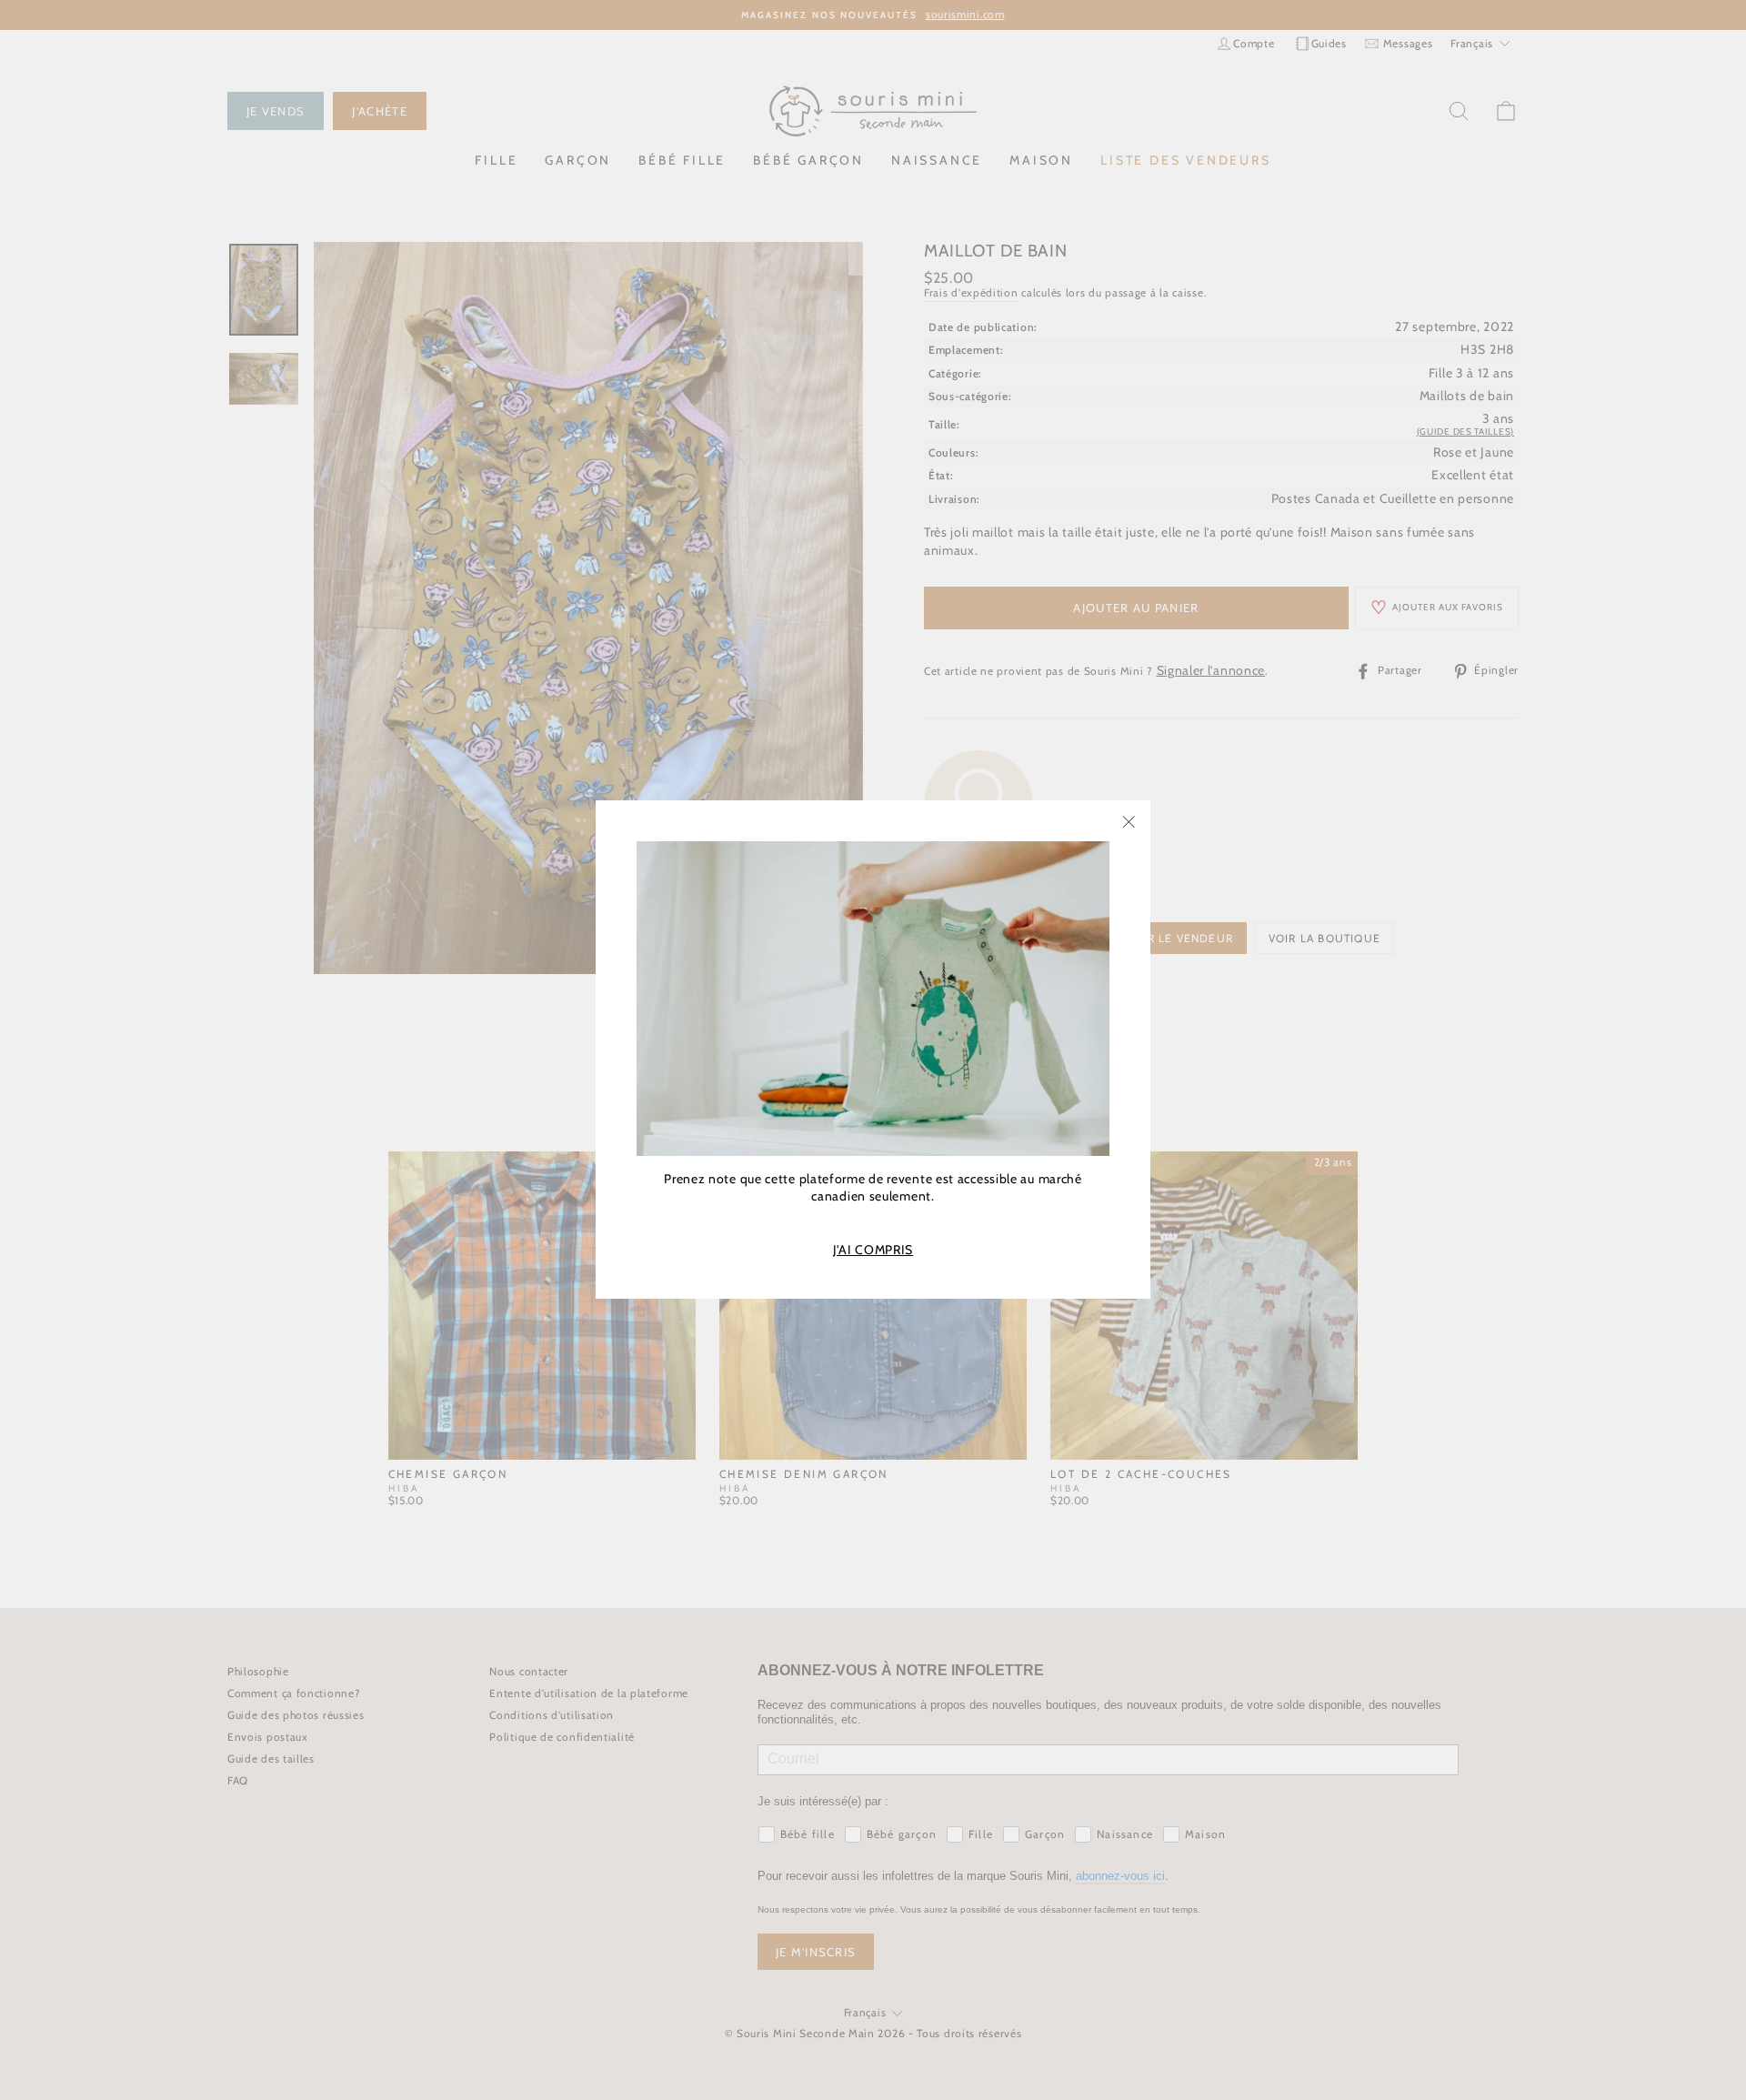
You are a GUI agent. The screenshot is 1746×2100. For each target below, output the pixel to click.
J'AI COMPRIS (873, 1250)
